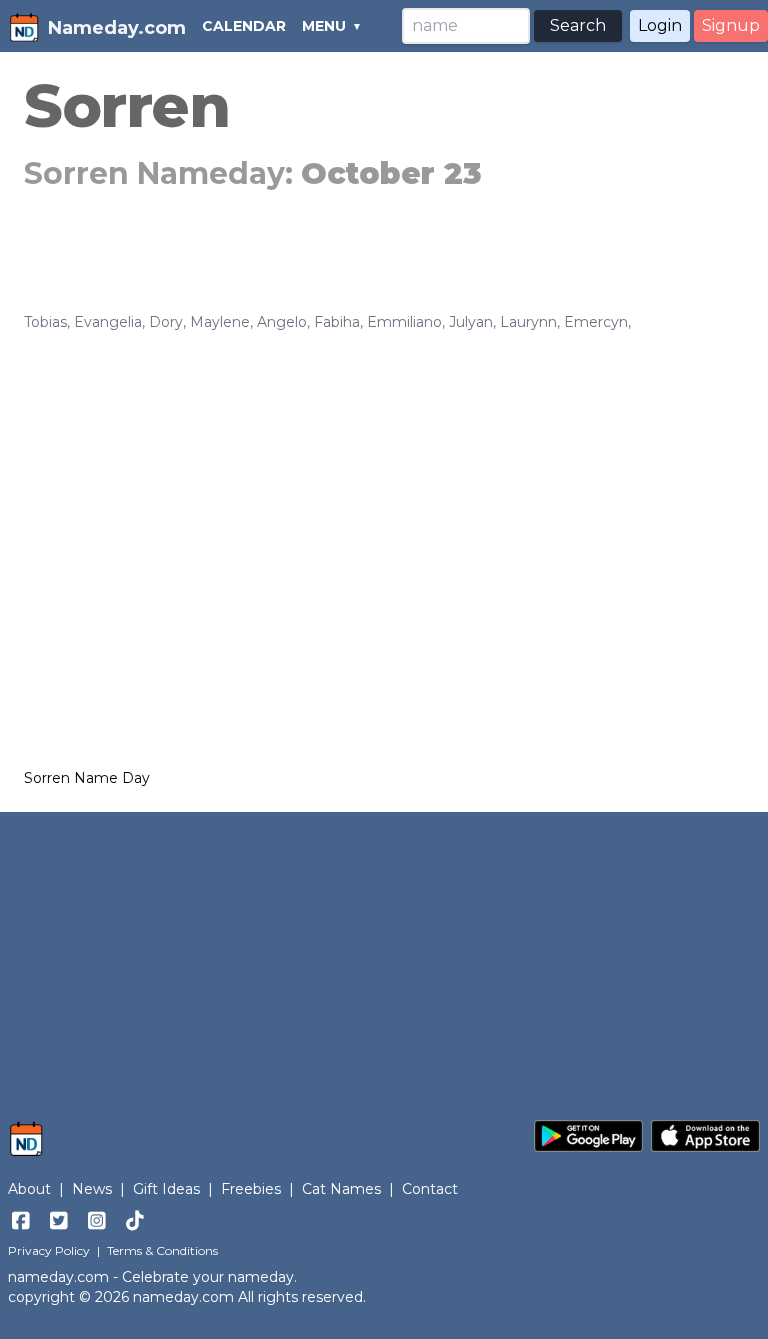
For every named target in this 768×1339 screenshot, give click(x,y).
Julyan (471, 322)
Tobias (45, 322)
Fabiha (337, 322)
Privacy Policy (49, 1250)
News (92, 1189)
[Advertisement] (384, 482)
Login (660, 25)
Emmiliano (404, 322)
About (29, 1189)
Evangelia (108, 322)
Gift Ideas (166, 1189)
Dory (166, 322)
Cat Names (341, 1189)
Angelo (282, 322)
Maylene (220, 322)
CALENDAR (244, 26)
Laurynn (528, 322)
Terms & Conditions (162, 1250)
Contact (430, 1189)
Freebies (251, 1189)
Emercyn (596, 322)
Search (578, 25)
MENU (324, 26)
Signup (731, 25)
